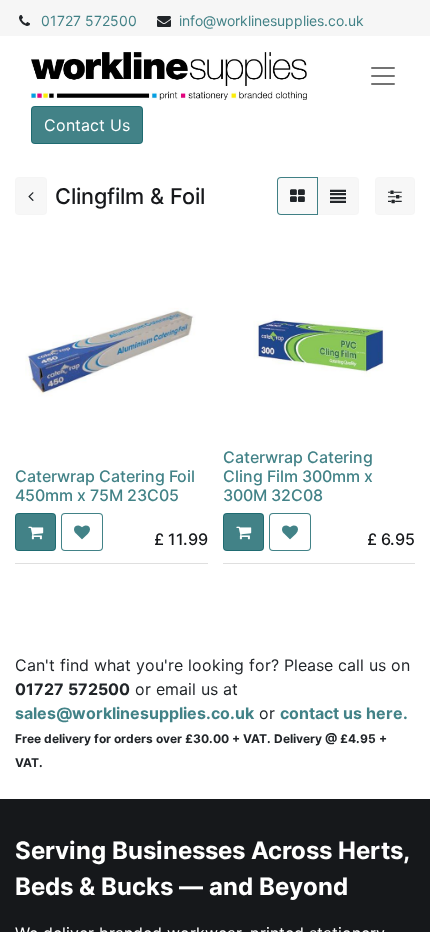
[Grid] (297, 196)
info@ (197, 20)
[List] (338, 196)
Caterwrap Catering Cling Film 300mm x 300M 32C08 (298, 476)
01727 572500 (89, 20)
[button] (35, 532)
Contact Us (87, 125)
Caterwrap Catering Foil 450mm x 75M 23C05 (105, 485)
